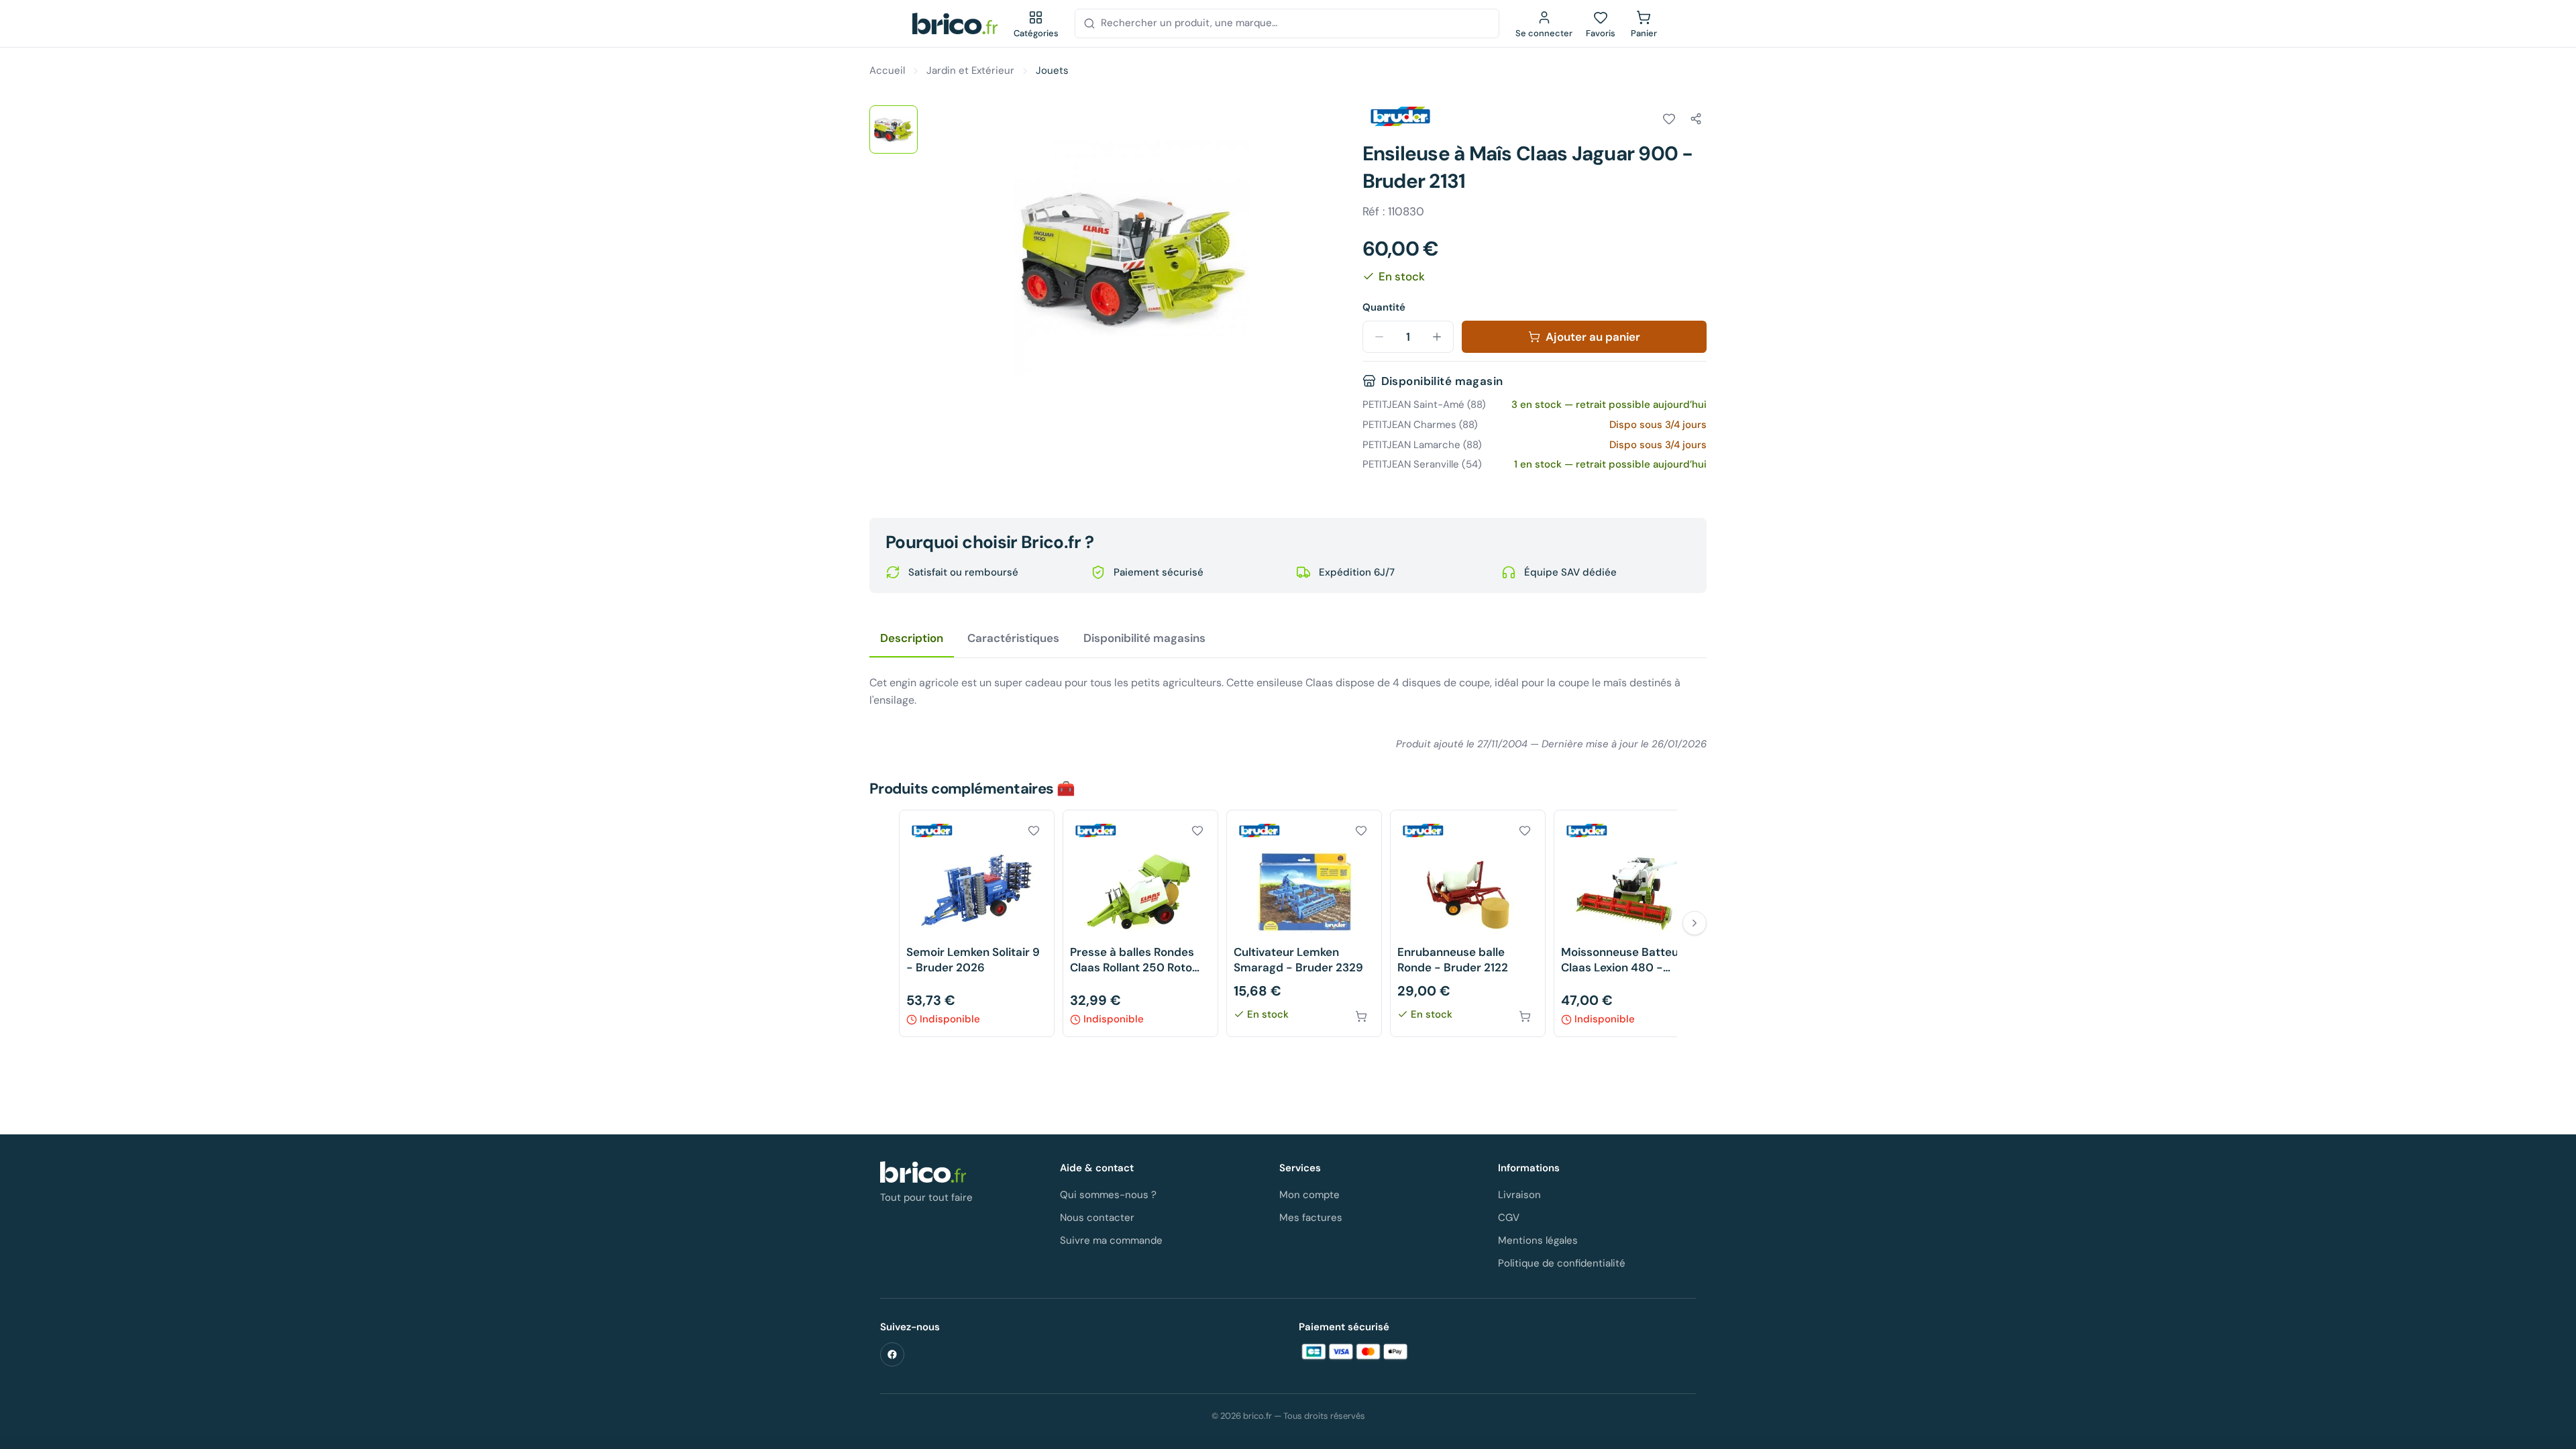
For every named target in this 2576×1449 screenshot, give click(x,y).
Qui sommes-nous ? (1108, 1195)
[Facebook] (892, 1354)
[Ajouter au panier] (1361, 1016)
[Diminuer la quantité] (1379, 337)
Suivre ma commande (1111, 1240)
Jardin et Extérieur (970, 70)
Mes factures (1311, 1218)
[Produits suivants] (1695, 923)
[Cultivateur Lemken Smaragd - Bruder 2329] (1304, 923)
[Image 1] (894, 129)
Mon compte (1309, 1195)
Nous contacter (1097, 1218)
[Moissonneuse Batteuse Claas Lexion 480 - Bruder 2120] (1631, 923)
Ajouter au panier (1593, 337)
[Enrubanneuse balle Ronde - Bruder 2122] (1468, 923)
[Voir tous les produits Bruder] (1400, 117)
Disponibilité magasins (1144, 638)
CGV (1509, 1218)
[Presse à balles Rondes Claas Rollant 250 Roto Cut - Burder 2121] (1140, 923)
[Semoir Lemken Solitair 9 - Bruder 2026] (977, 923)
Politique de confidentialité (1562, 1263)
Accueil (887, 70)
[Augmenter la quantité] (1437, 337)
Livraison (1519, 1195)
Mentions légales (1538, 1240)
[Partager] (1696, 119)
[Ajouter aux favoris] (1669, 119)
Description (912, 638)
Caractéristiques (1013, 638)
